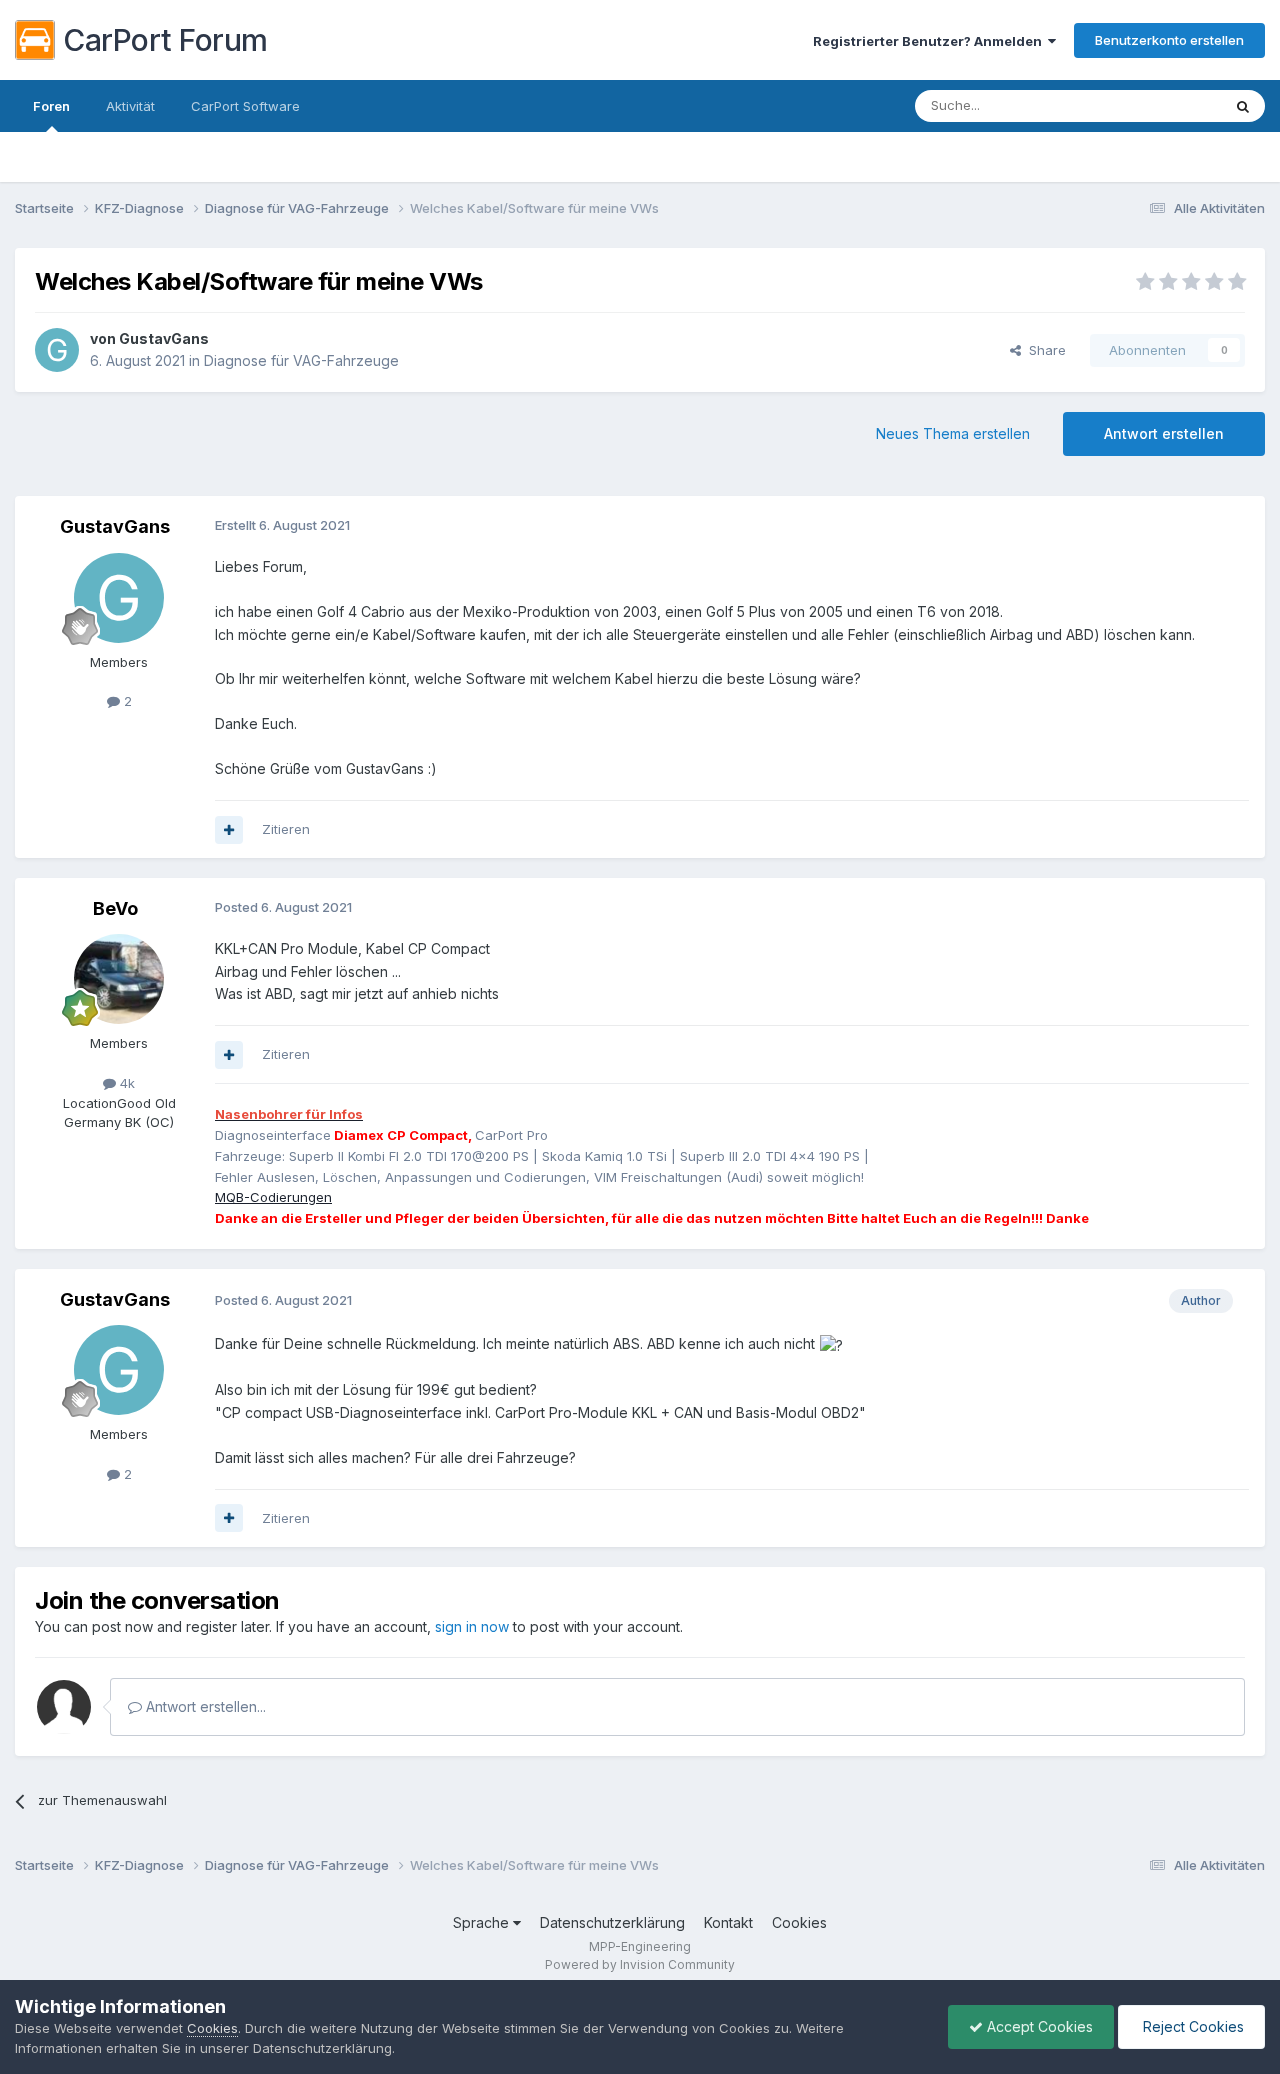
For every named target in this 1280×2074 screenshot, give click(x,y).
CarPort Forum (165, 40)
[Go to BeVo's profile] (119, 979)
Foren (51, 106)
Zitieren (286, 829)
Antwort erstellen (1164, 433)
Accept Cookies (1038, 2026)
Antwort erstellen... (204, 1706)
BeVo (115, 908)
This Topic (1162, 105)
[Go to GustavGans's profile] (57, 350)
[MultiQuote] (229, 830)
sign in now (472, 1626)
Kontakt (728, 1922)
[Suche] (1243, 106)
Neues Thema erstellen (953, 433)
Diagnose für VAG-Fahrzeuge (301, 360)
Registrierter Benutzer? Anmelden (930, 41)
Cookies (799, 1922)
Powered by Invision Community (640, 1964)
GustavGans (164, 338)
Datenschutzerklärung (612, 1922)
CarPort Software (245, 106)
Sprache (483, 1922)
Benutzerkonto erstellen (1169, 40)
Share (1043, 350)
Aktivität (130, 106)
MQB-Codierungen (273, 1197)
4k (125, 1083)
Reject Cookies (1191, 2026)
